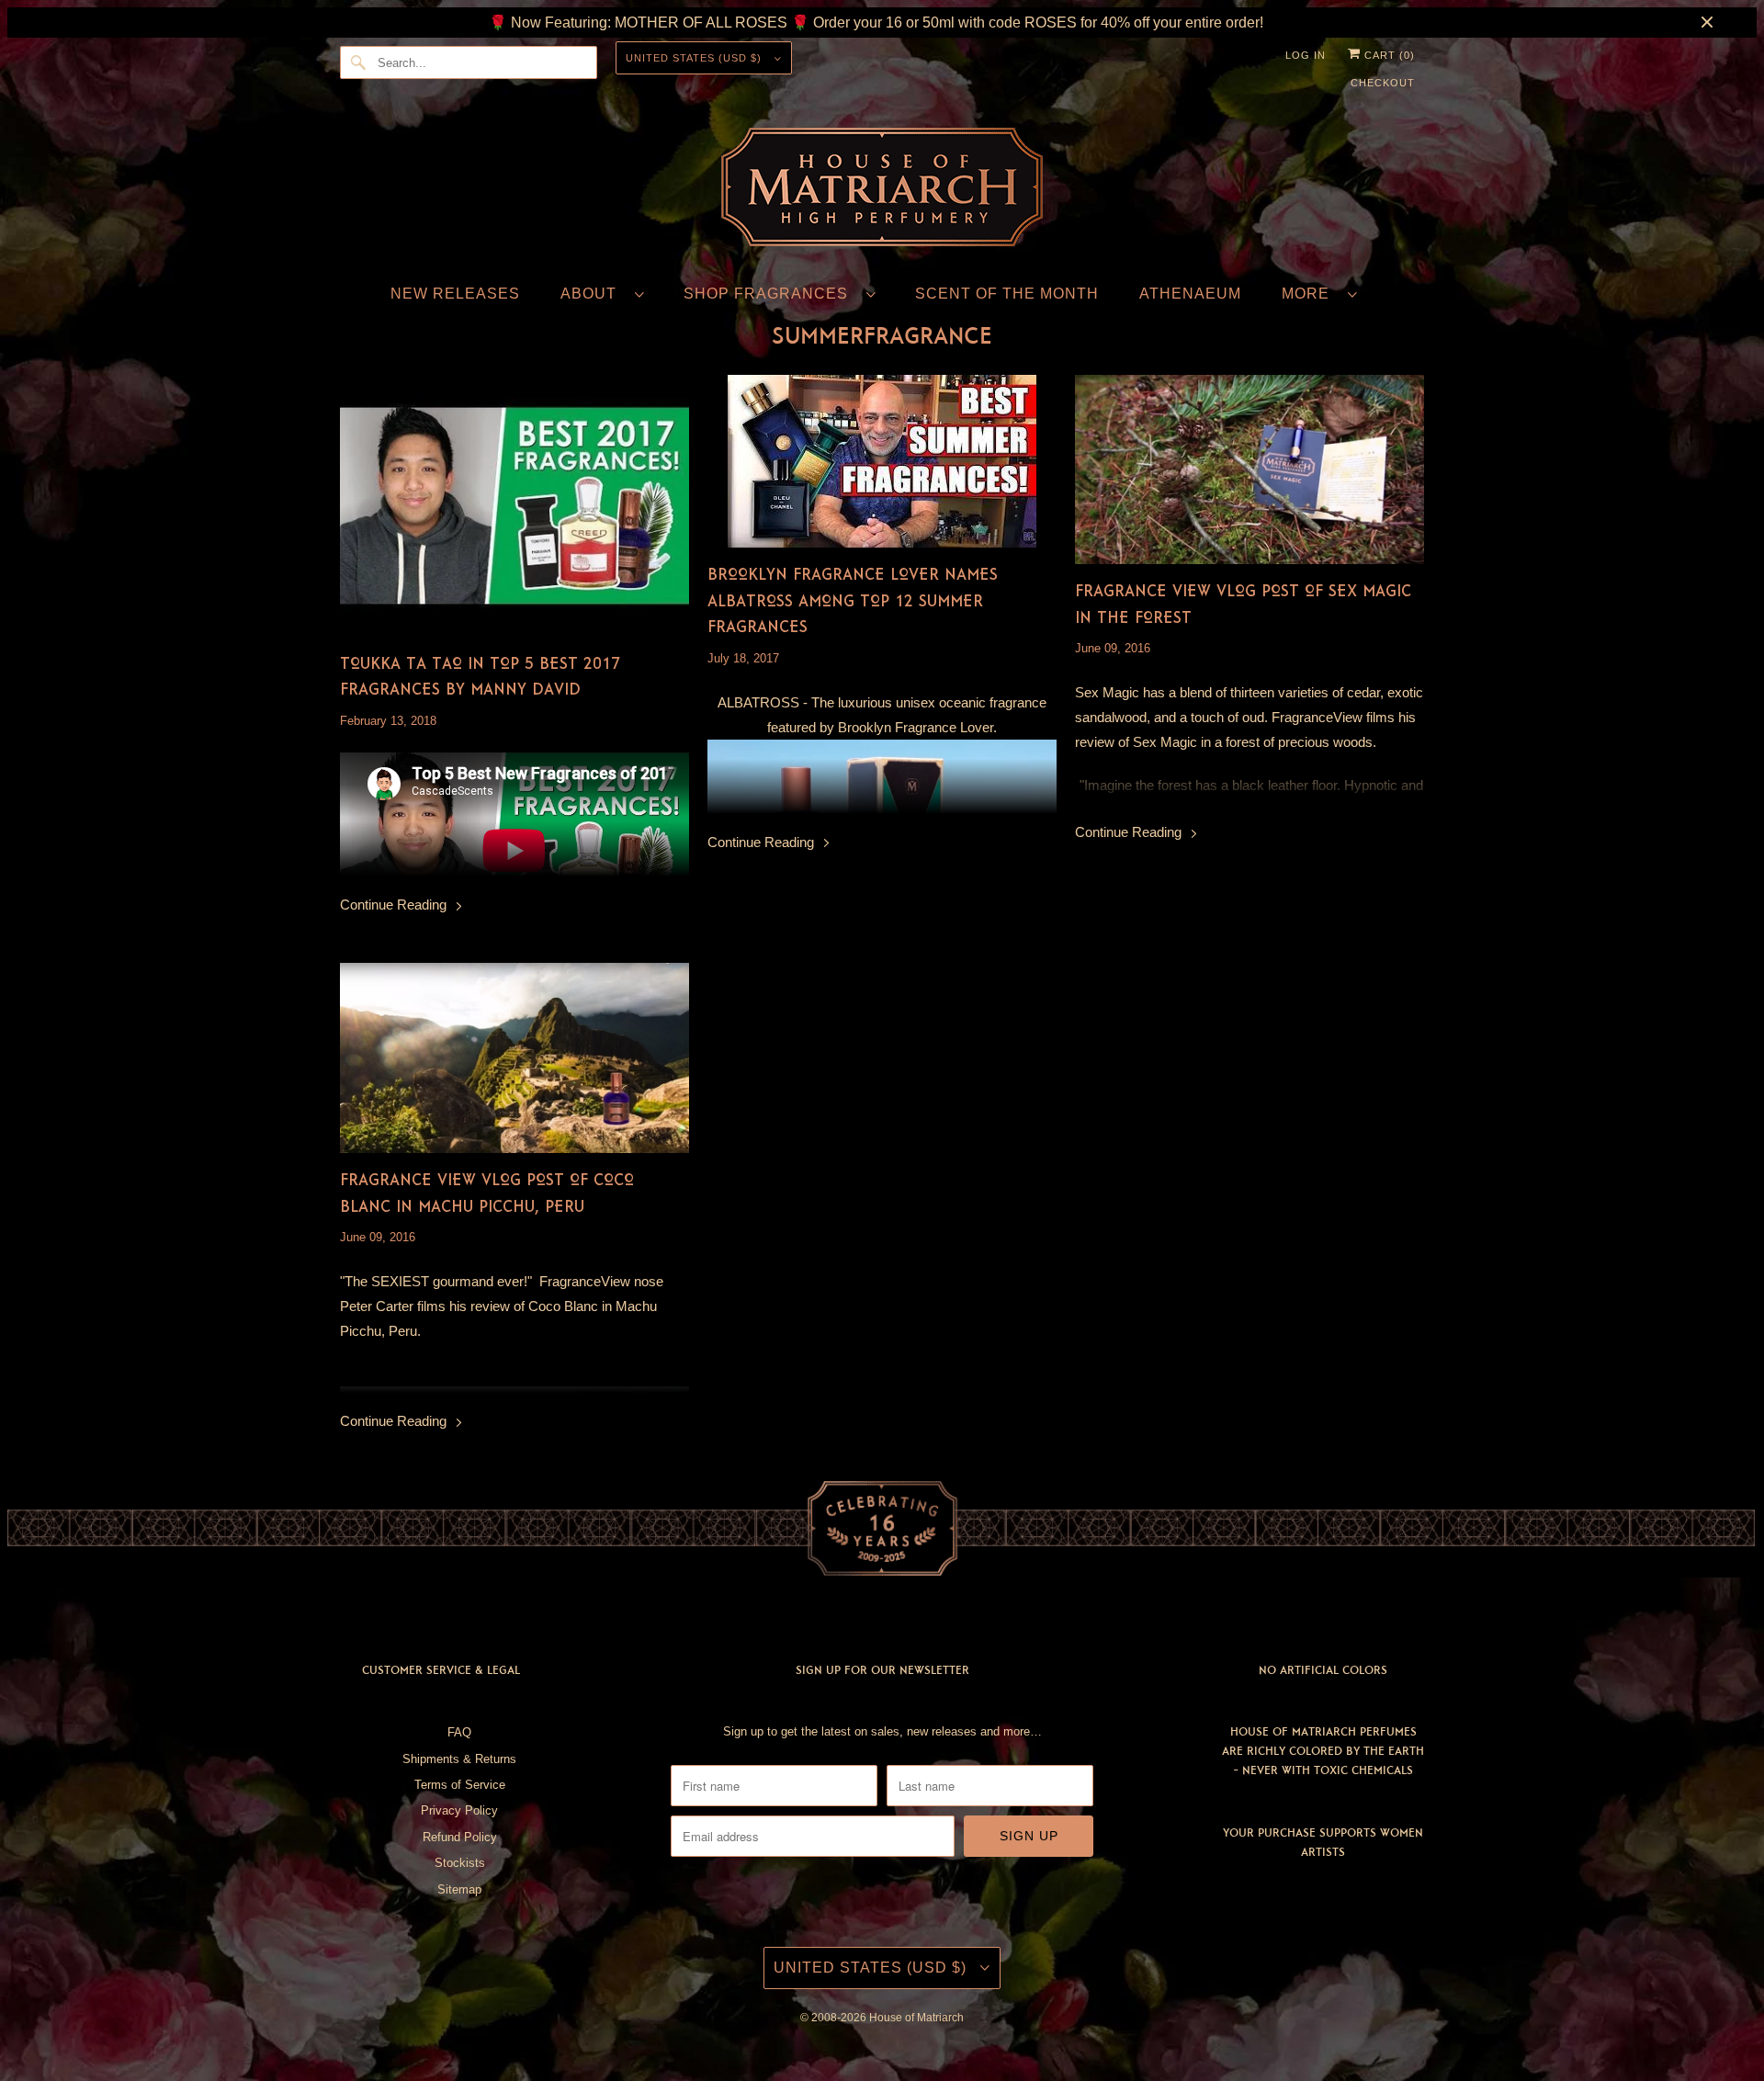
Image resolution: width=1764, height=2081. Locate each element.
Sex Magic (1107, 692)
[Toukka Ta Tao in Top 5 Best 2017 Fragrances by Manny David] (514, 506)
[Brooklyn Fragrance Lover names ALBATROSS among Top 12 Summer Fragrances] (882, 461)
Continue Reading (395, 905)
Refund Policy (460, 1837)
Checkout (1383, 83)
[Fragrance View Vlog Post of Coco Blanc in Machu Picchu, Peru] (514, 1058)
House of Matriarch (916, 2018)
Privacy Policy (459, 1810)
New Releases (455, 294)
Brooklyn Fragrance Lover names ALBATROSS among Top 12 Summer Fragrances (853, 600)
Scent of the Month (1007, 294)
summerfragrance (882, 335)
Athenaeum (1190, 294)
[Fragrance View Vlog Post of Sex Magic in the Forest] (1249, 469)
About (593, 294)
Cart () (1388, 55)
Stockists (460, 1863)
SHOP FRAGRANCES (770, 294)
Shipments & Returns (459, 1759)
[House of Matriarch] (882, 191)
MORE (1310, 294)
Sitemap (459, 1889)
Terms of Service (460, 1785)
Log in (1306, 55)
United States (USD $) (695, 58)
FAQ (459, 1732)
